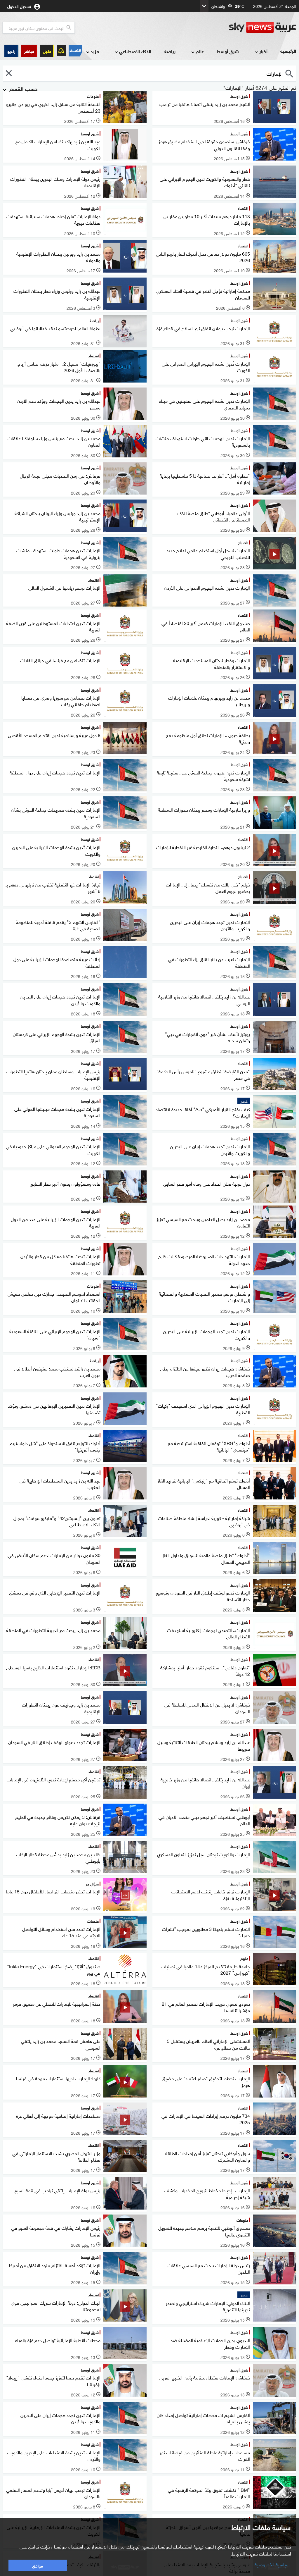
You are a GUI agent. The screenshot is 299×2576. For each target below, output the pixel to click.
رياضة (170, 51)
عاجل (47, 51)
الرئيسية (288, 51)
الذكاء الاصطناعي (135, 51)
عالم (200, 51)
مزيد (95, 51)
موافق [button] (38, 2565)
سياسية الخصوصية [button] (272, 2564)
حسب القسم (23, 88)
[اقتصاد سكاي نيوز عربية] (75, 51)
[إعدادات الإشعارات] (61, 51)
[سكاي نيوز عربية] (263, 27)
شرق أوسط (228, 51)
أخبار (263, 51)
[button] (29, 51)
